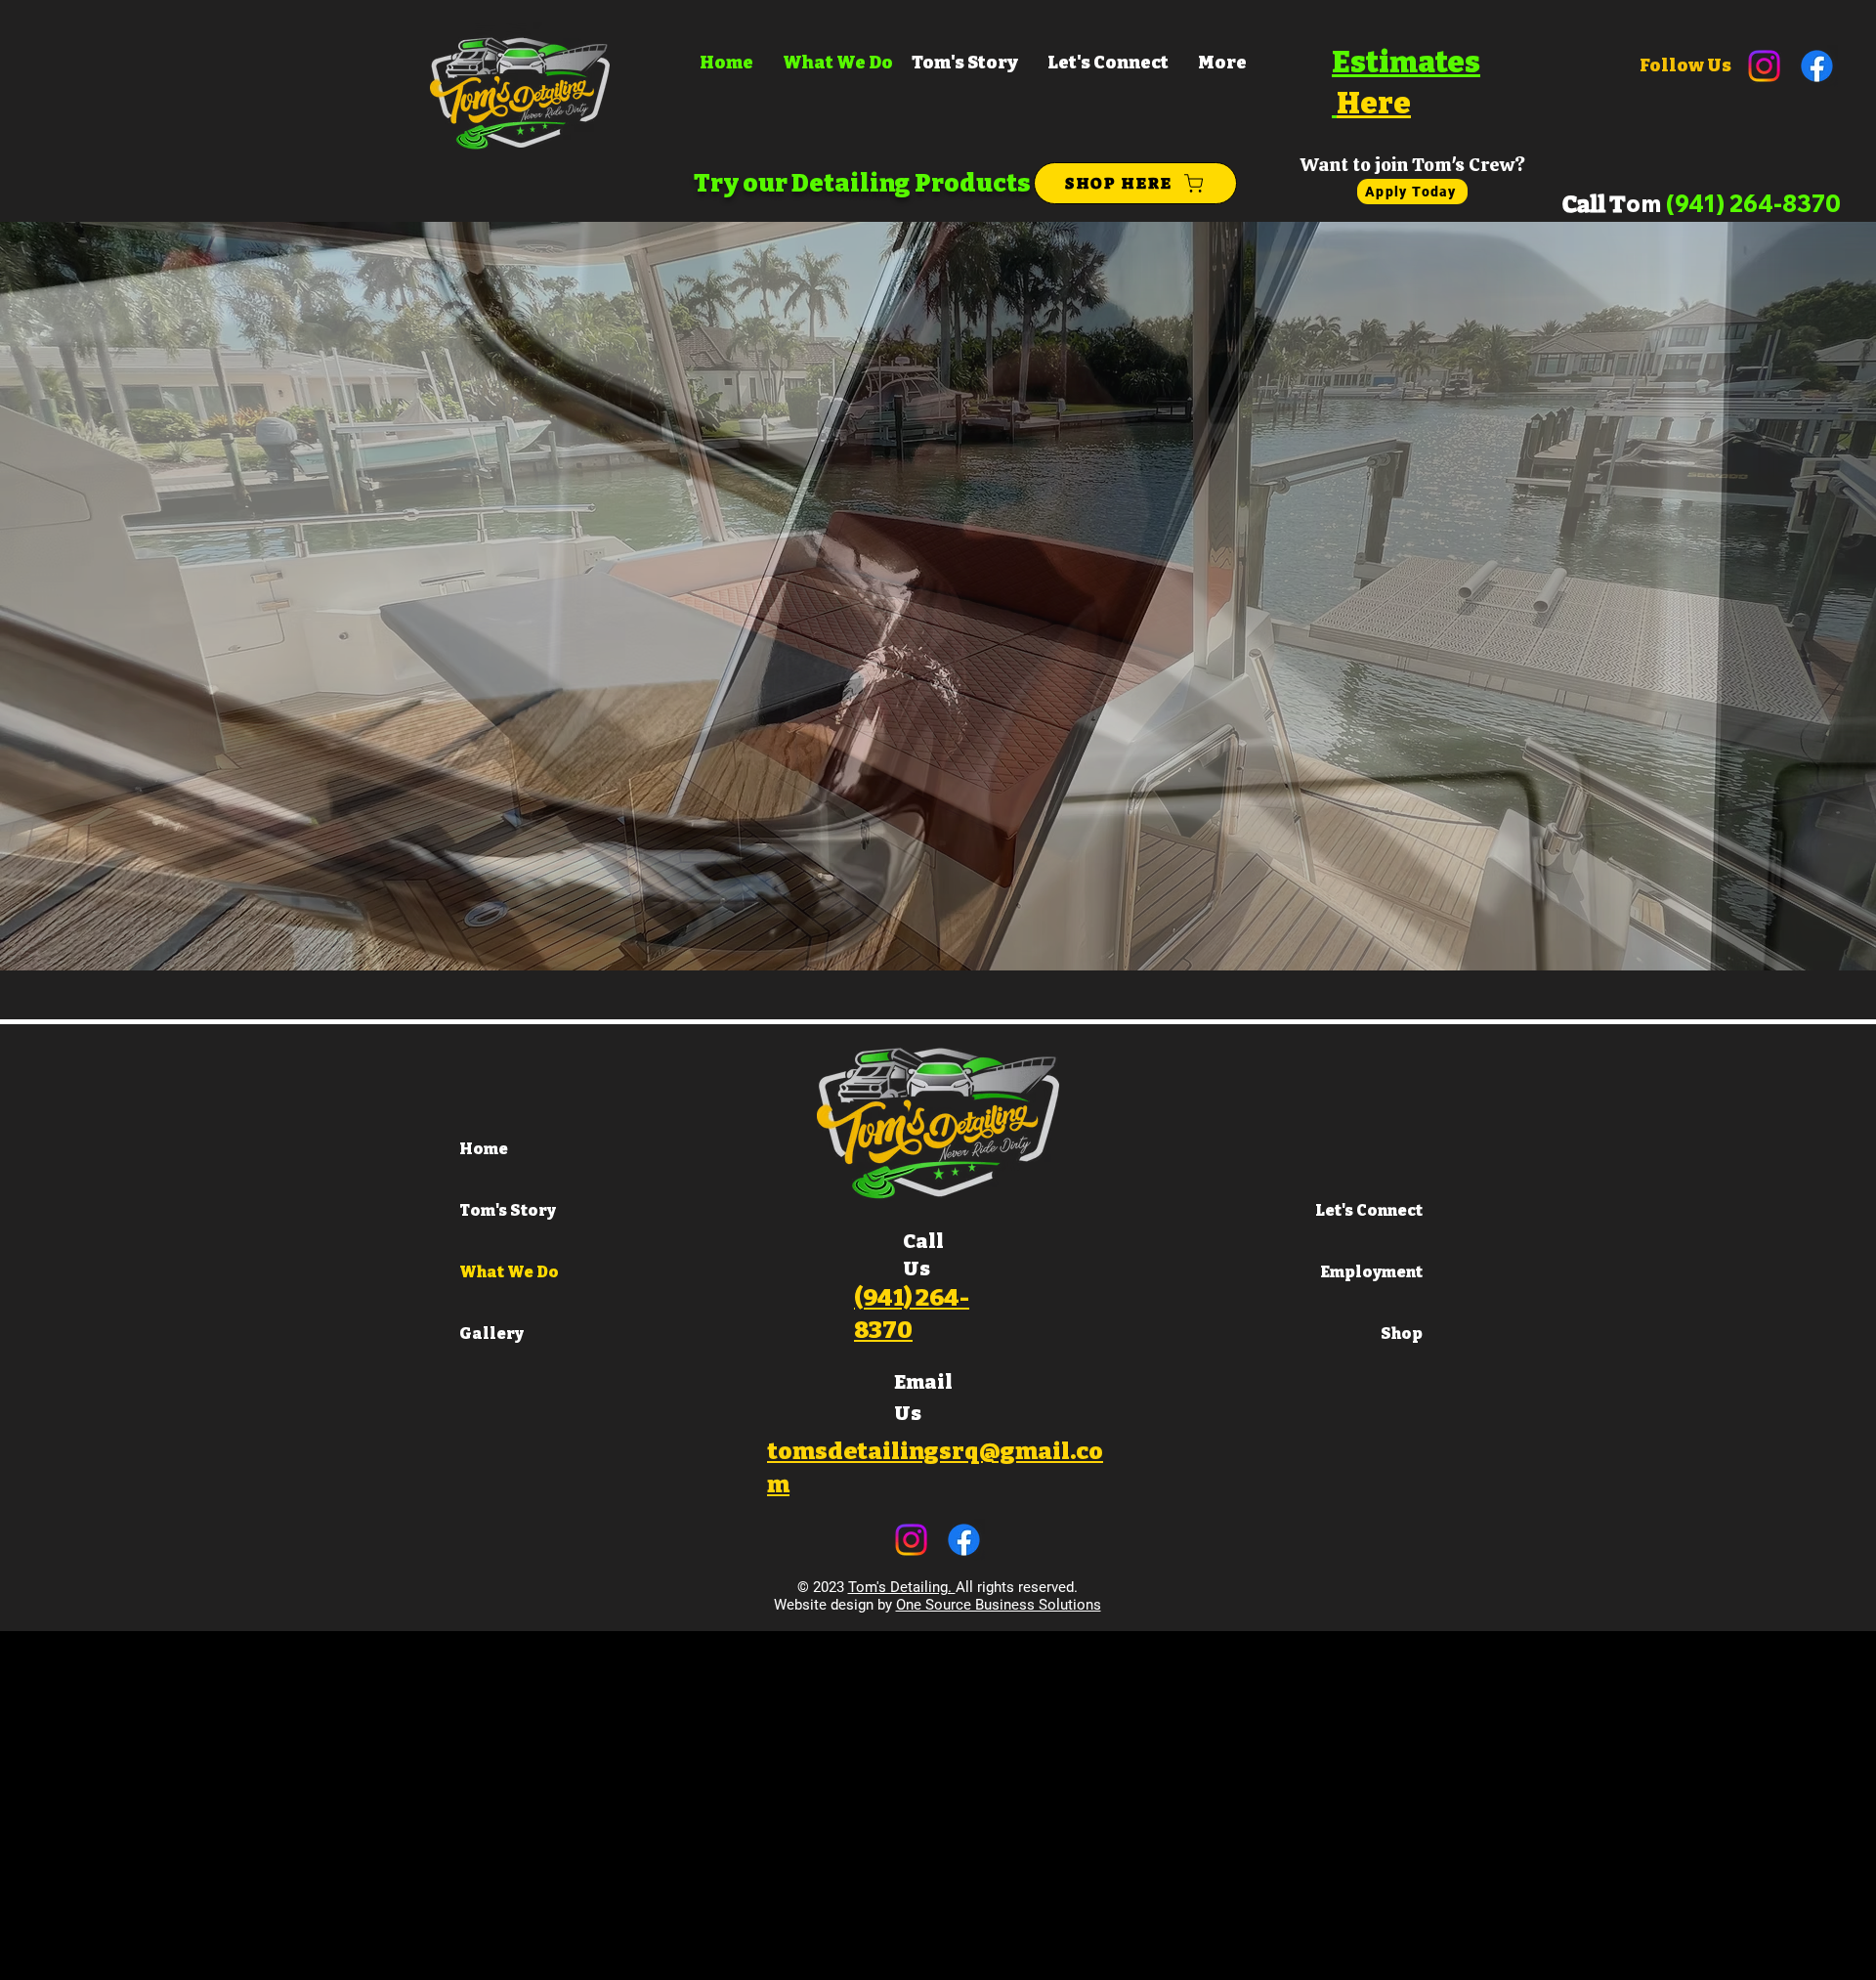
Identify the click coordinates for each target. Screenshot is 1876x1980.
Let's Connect (1369, 1210)
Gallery (491, 1334)
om (1733, 203)
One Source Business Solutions (999, 1605)
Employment (1372, 1272)
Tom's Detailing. (902, 1587)
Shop (1402, 1334)
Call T (1594, 204)
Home (484, 1149)
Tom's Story (508, 1210)
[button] (938, 596)
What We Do (509, 1272)
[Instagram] (1764, 66)
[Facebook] (1817, 66)
